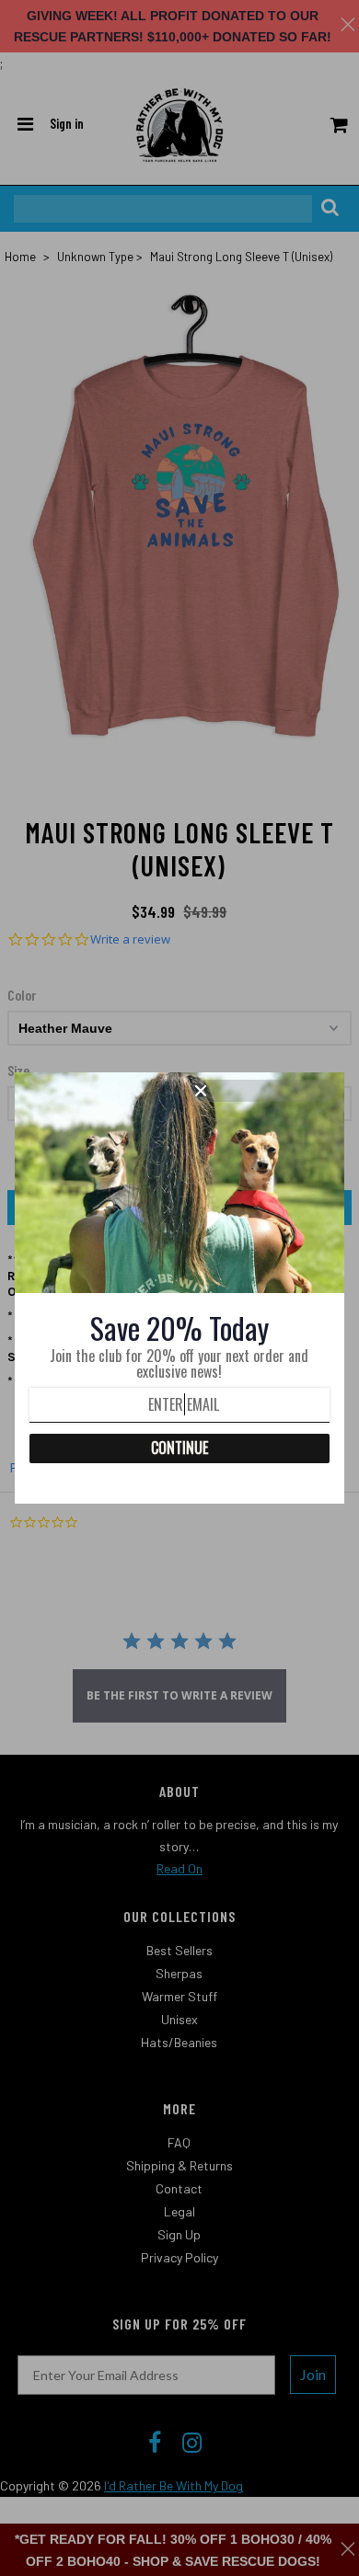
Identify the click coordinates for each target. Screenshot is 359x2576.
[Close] (263, 1091)
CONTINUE (179, 1448)
